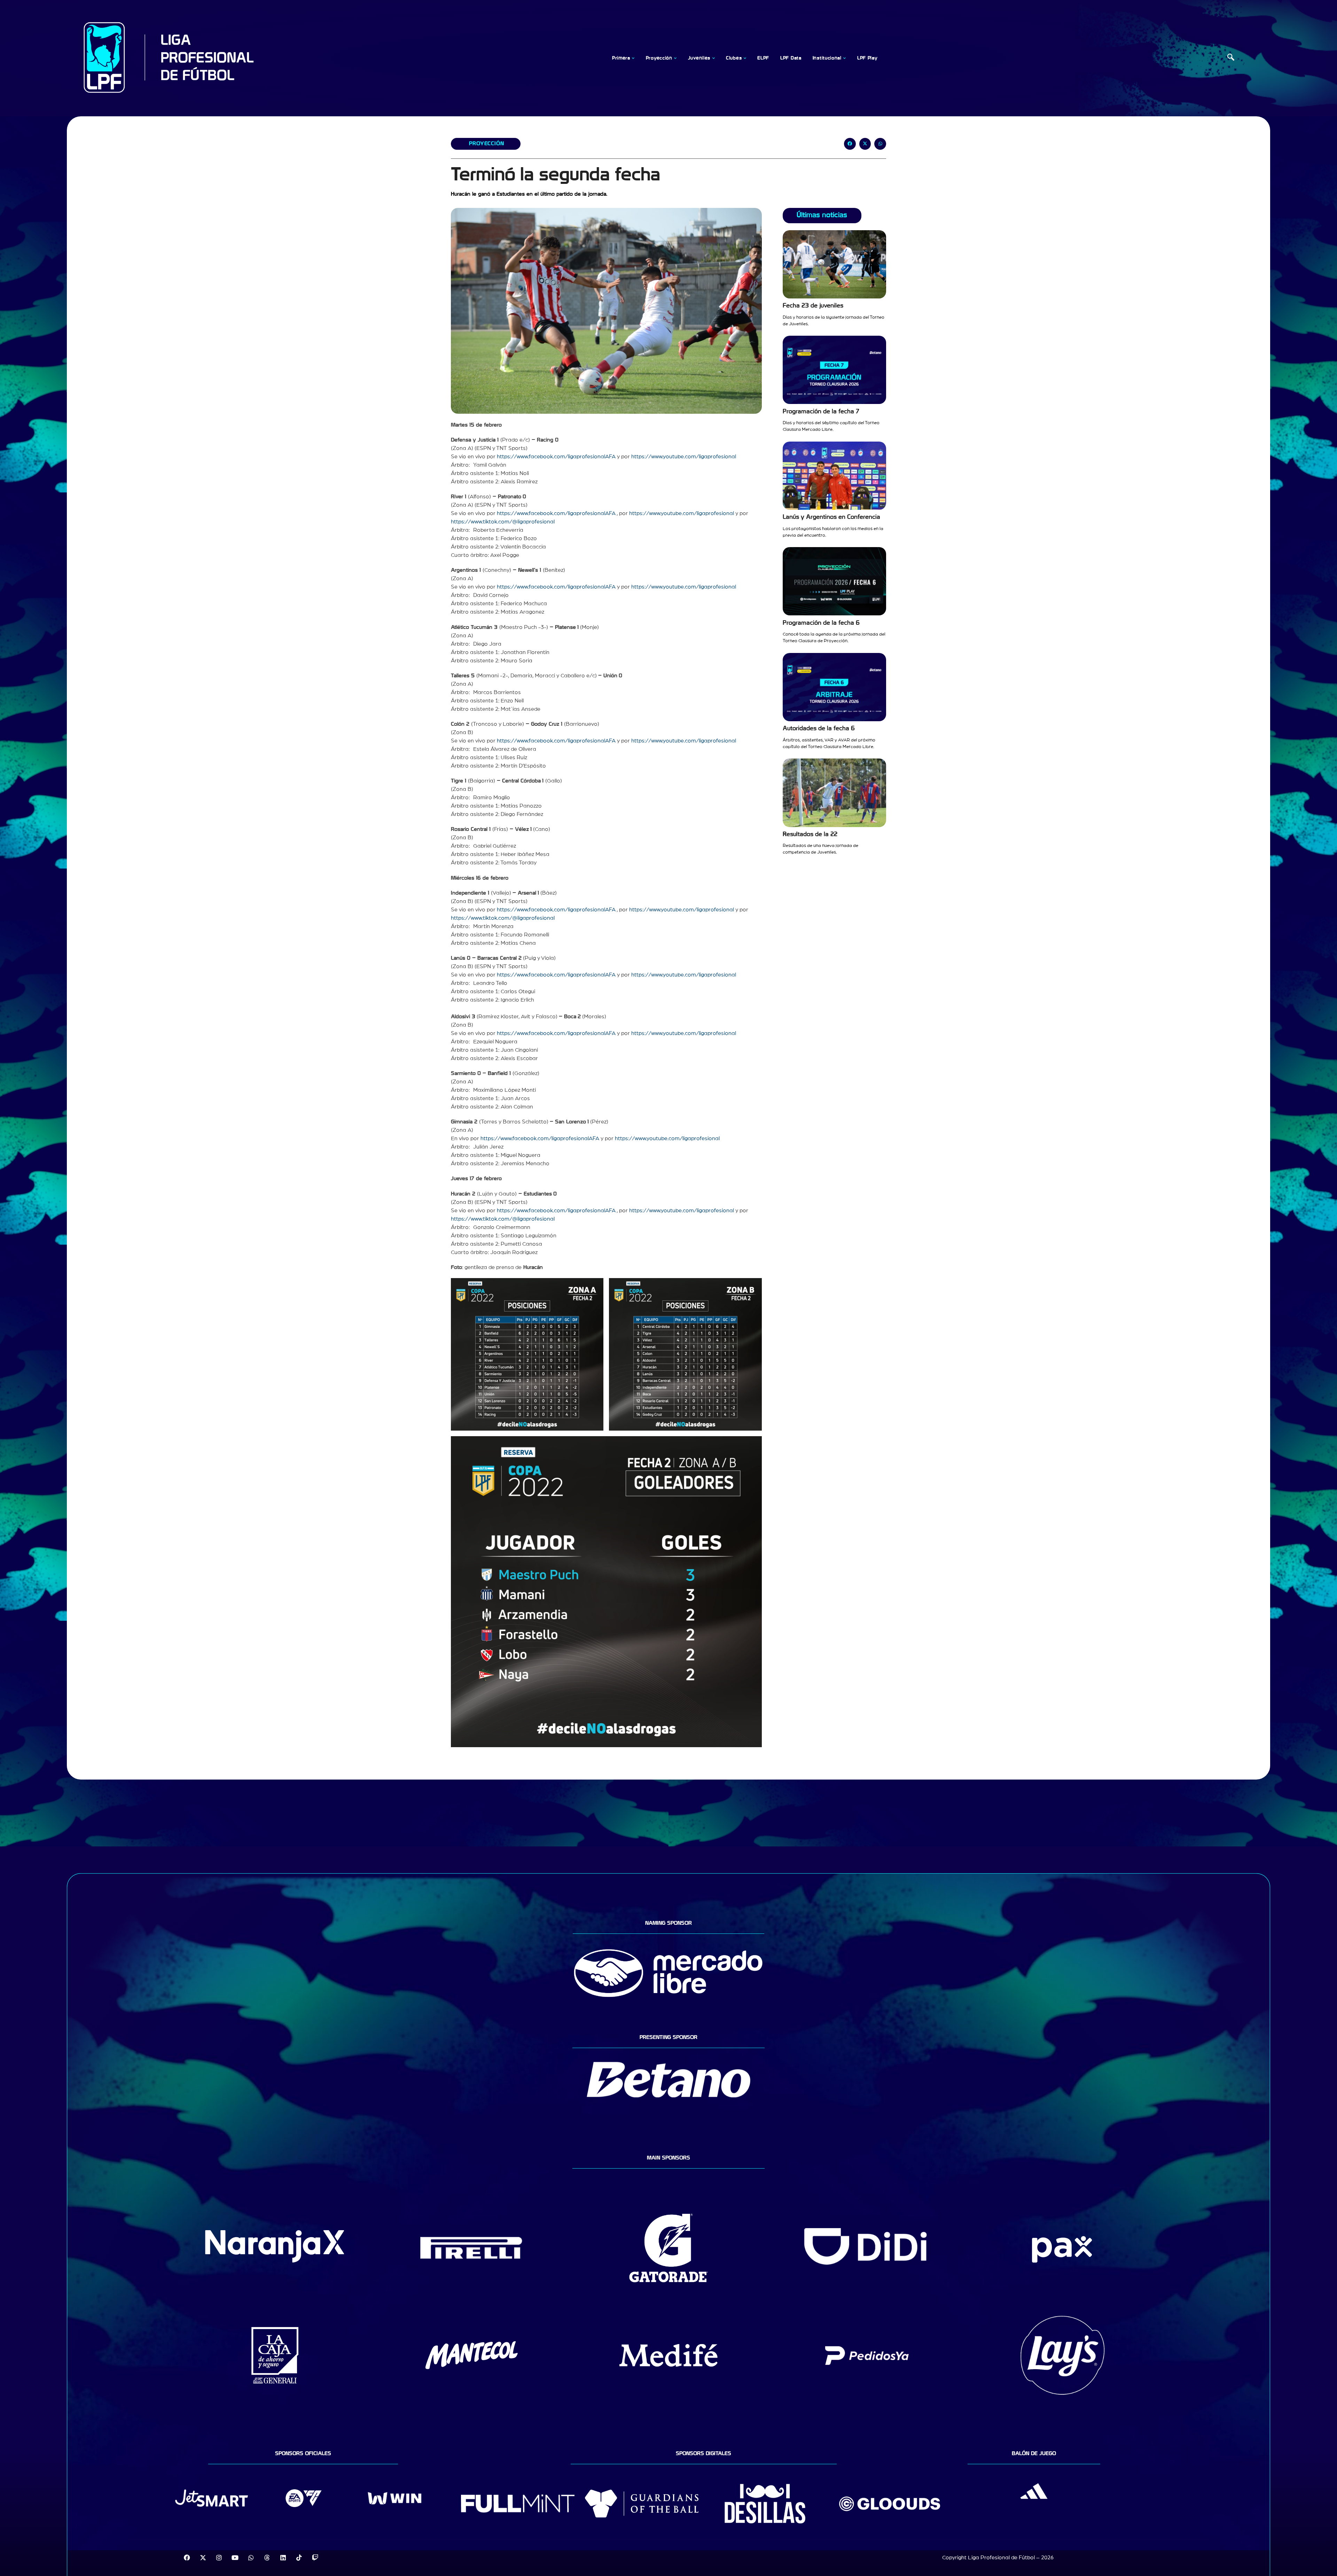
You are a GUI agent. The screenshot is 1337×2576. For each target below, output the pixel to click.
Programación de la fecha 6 (821, 623)
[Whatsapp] (251, 2558)
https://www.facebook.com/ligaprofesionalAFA (556, 457)
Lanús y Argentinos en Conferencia (831, 517)
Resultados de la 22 (810, 834)
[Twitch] (315, 2558)
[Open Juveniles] (713, 58)
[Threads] (267, 2558)
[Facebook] (187, 2558)
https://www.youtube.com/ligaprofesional (684, 457)
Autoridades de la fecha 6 (819, 728)
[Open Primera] (633, 58)
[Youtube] (235, 2558)
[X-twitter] (203, 2558)
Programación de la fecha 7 (821, 411)
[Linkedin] (283, 2558)
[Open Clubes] (745, 58)
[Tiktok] (299, 2558)
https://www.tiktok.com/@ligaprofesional (503, 522)
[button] (1231, 58)
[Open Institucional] (845, 58)
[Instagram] (219, 2558)
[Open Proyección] (675, 58)
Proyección (487, 143)
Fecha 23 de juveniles (813, 306)
